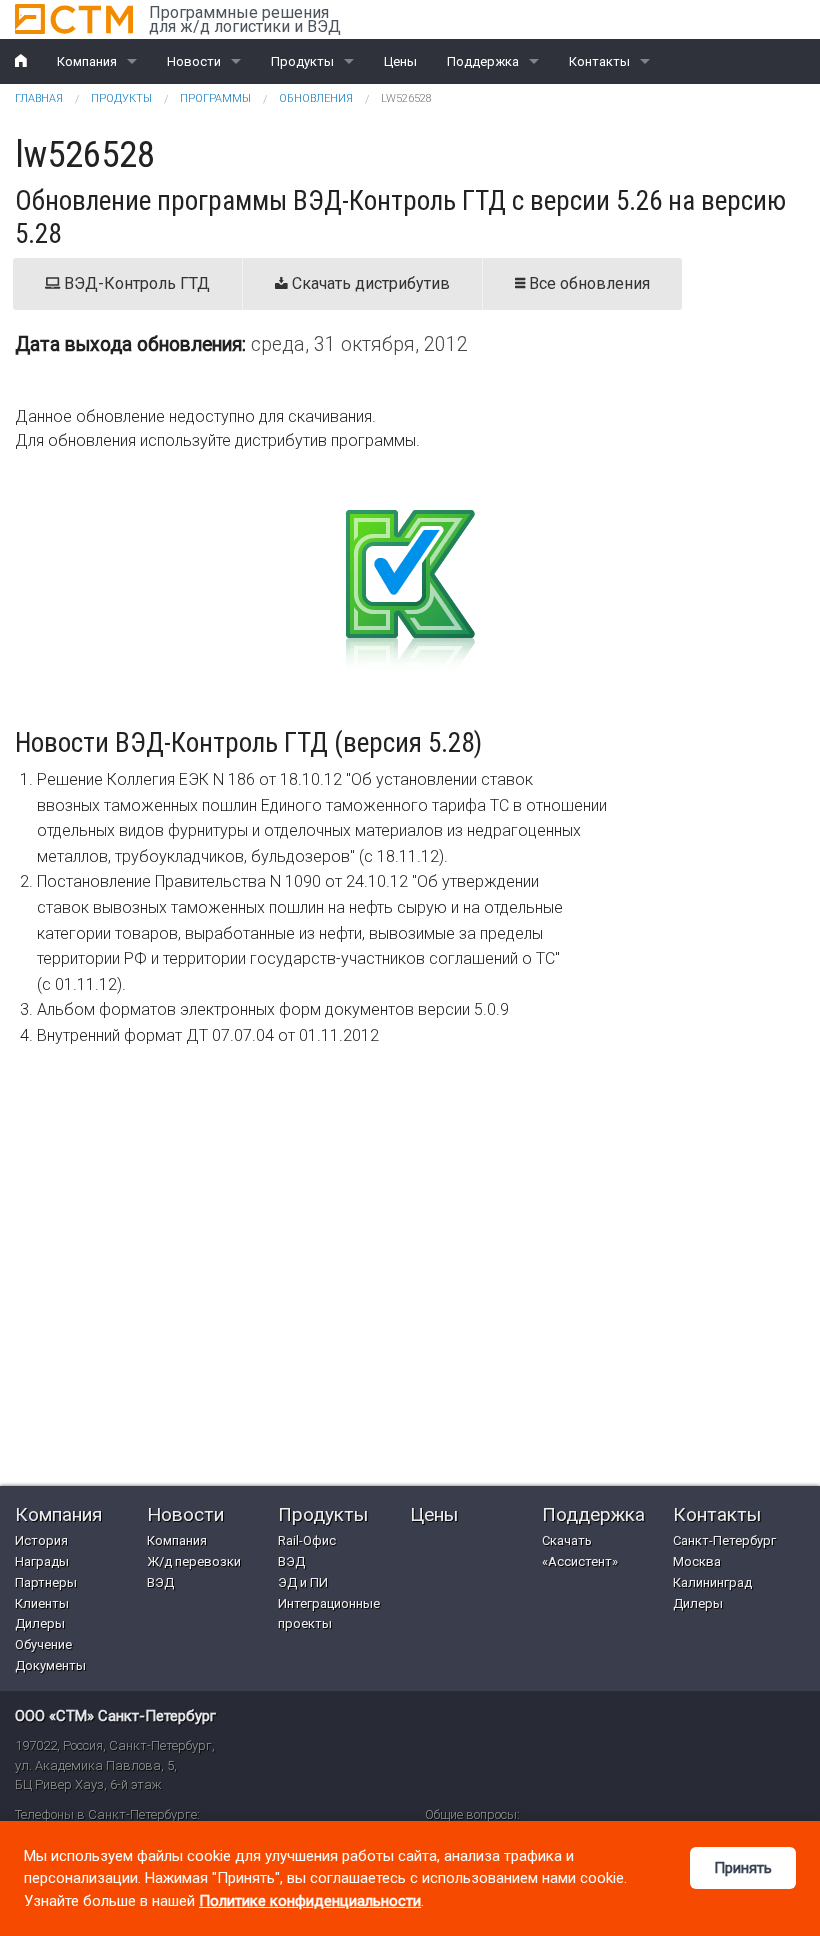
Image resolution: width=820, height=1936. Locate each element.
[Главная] (74, 19)
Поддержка (483, 61)
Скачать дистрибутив (369, 283)
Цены (400, 61)
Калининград (712, 1582)
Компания (87, 61)
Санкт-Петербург (724, 1540)
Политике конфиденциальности (310, 1901)
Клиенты (42, 1603)
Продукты (302, 61)
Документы (50, 1665)
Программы (215, 98)
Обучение (43, 1644)
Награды (42, 1561)
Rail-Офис (307, 1540)
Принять (743, 1868)
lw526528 (406, 98)
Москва (697, 1561)
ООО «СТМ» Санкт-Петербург (115, 1716)
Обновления (316, 98)
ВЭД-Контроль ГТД (135, 283)
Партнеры (46, 1582)
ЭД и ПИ (303, 1582)
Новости (194, 61)
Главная (39, 98)
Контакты (599, 61)
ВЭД (160, 1582)
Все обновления (587, 283)
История (41, 1540)
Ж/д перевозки (194, 1561)
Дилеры (40, 1623)
